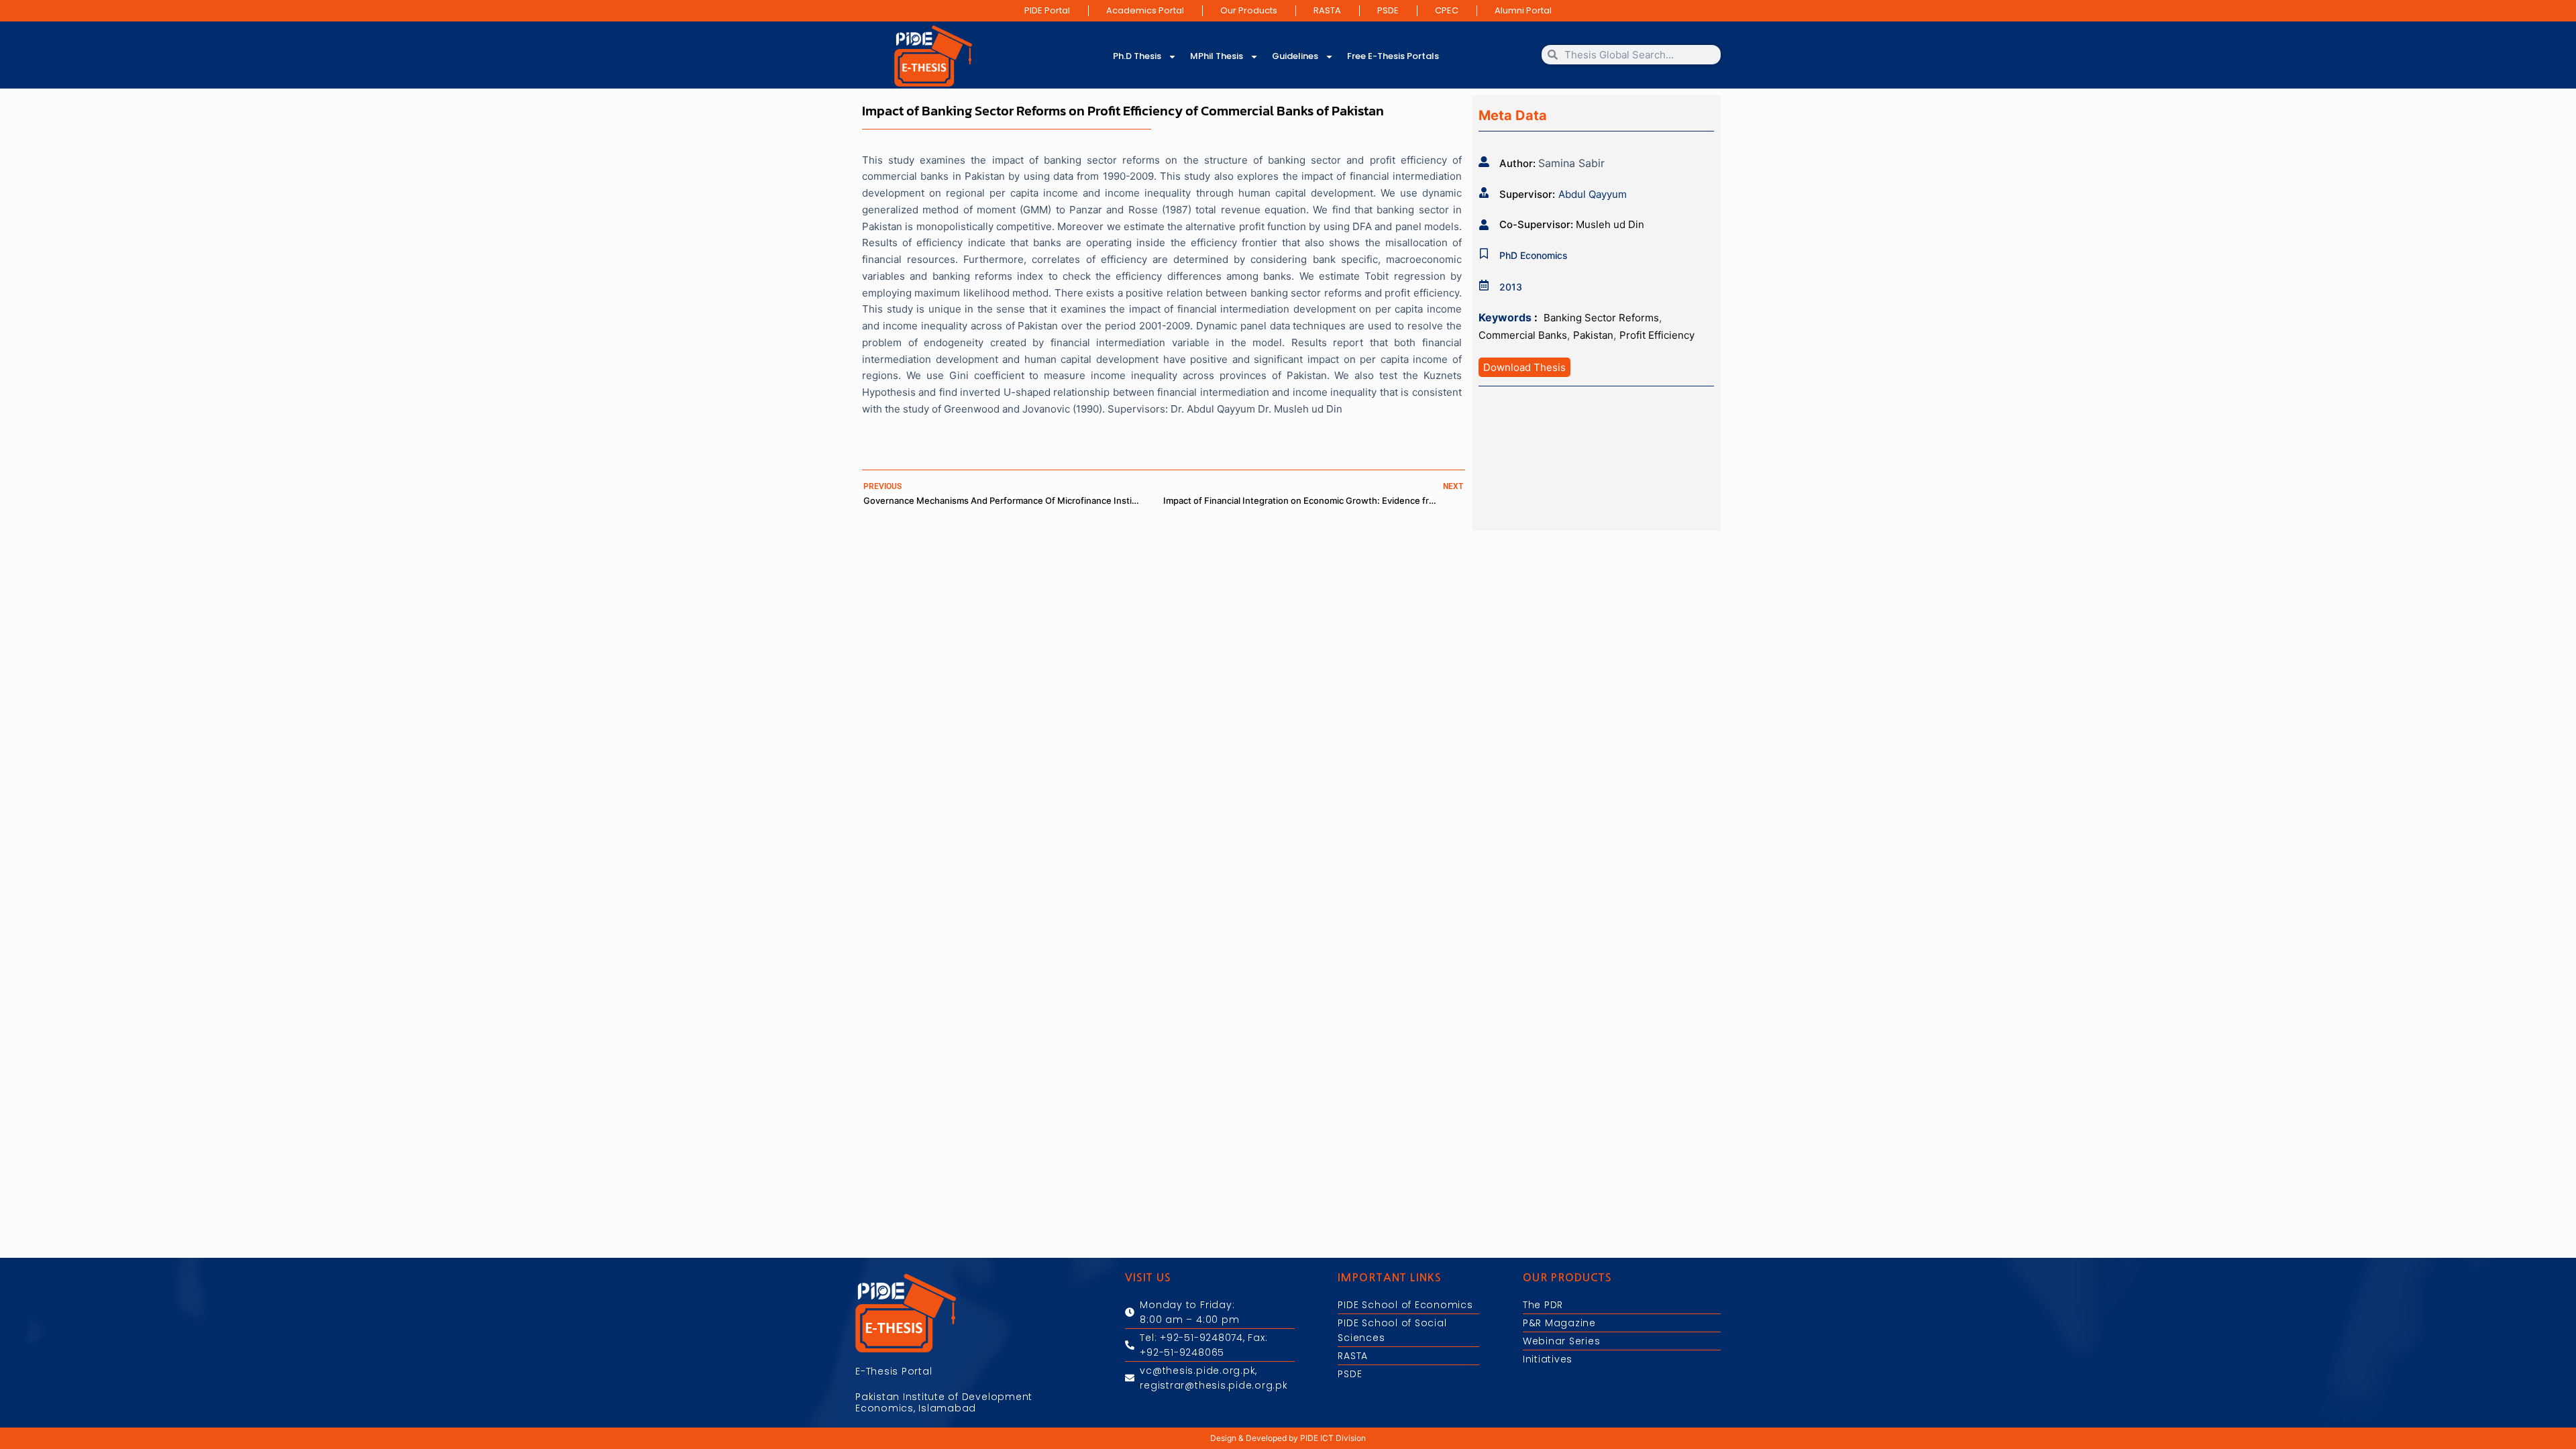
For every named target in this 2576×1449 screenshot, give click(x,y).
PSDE (1388, 10)
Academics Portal (1145, 10)
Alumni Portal (1523, 10)
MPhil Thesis (1217, 56)
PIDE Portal (1047, 10)
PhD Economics (1534, 255)
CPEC (1447, 10)
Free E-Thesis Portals (1393, 56)
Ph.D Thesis (1137, 56)
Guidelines (1295, 56)
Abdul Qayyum (1593, 194)
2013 (1511, 287)
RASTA (1327, 10)
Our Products (1249, 10)
